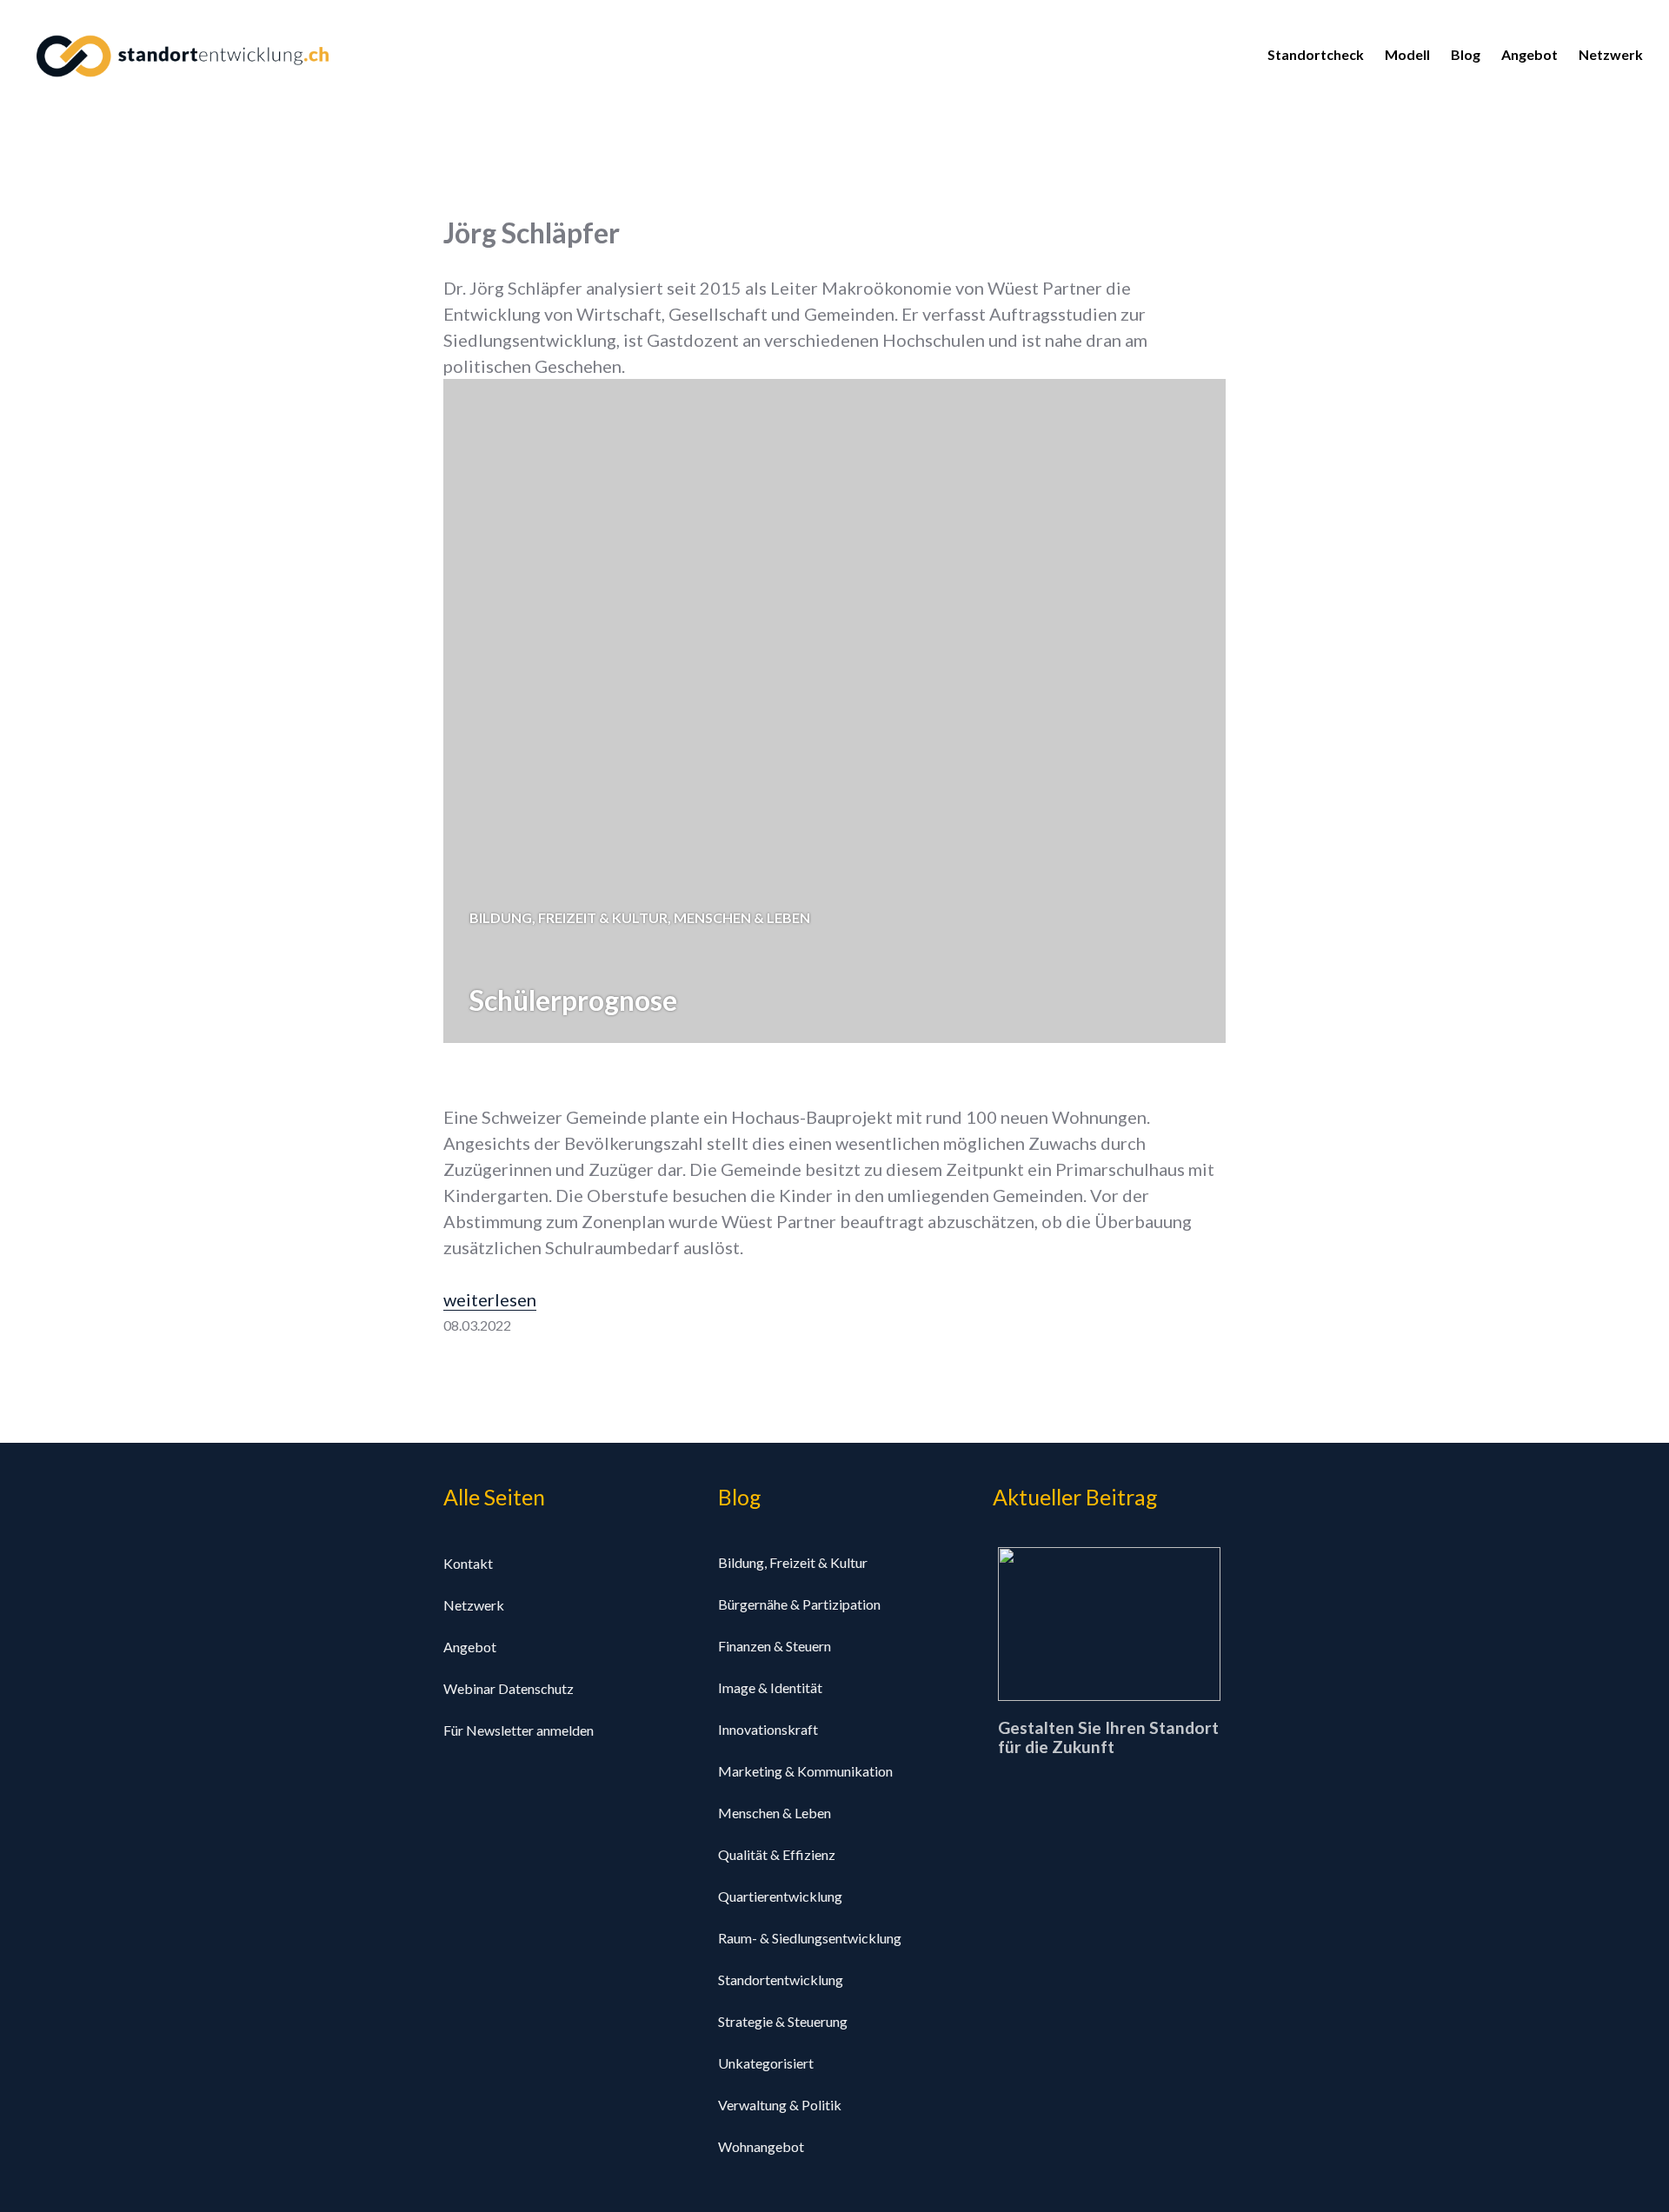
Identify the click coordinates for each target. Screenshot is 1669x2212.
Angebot (1529, 54)
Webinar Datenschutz (509, 1688)
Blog (1466, 54)
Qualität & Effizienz (777, 1854)
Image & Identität (770, 1687)
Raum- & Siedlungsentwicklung (810, 1938)
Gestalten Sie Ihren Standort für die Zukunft (1108, 1738)
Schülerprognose (573, 1000)
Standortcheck (1316, 54)
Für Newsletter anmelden (519, 1730)
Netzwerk (1611, 54)
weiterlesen (490, 1299)
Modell (1407, 54)
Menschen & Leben (742, 917)
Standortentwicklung (781, 1980)
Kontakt (468, 1563)
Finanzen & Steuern (775, 1646)
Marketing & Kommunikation (805, 1771)
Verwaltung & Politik (780, 2105)
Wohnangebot (761, 2146)
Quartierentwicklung (780, 1896)
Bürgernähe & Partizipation (799, 1604)
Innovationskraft (768, 1729)
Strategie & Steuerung (783, 2021)
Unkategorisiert (766, 2063)
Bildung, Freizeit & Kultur (569, 917)
